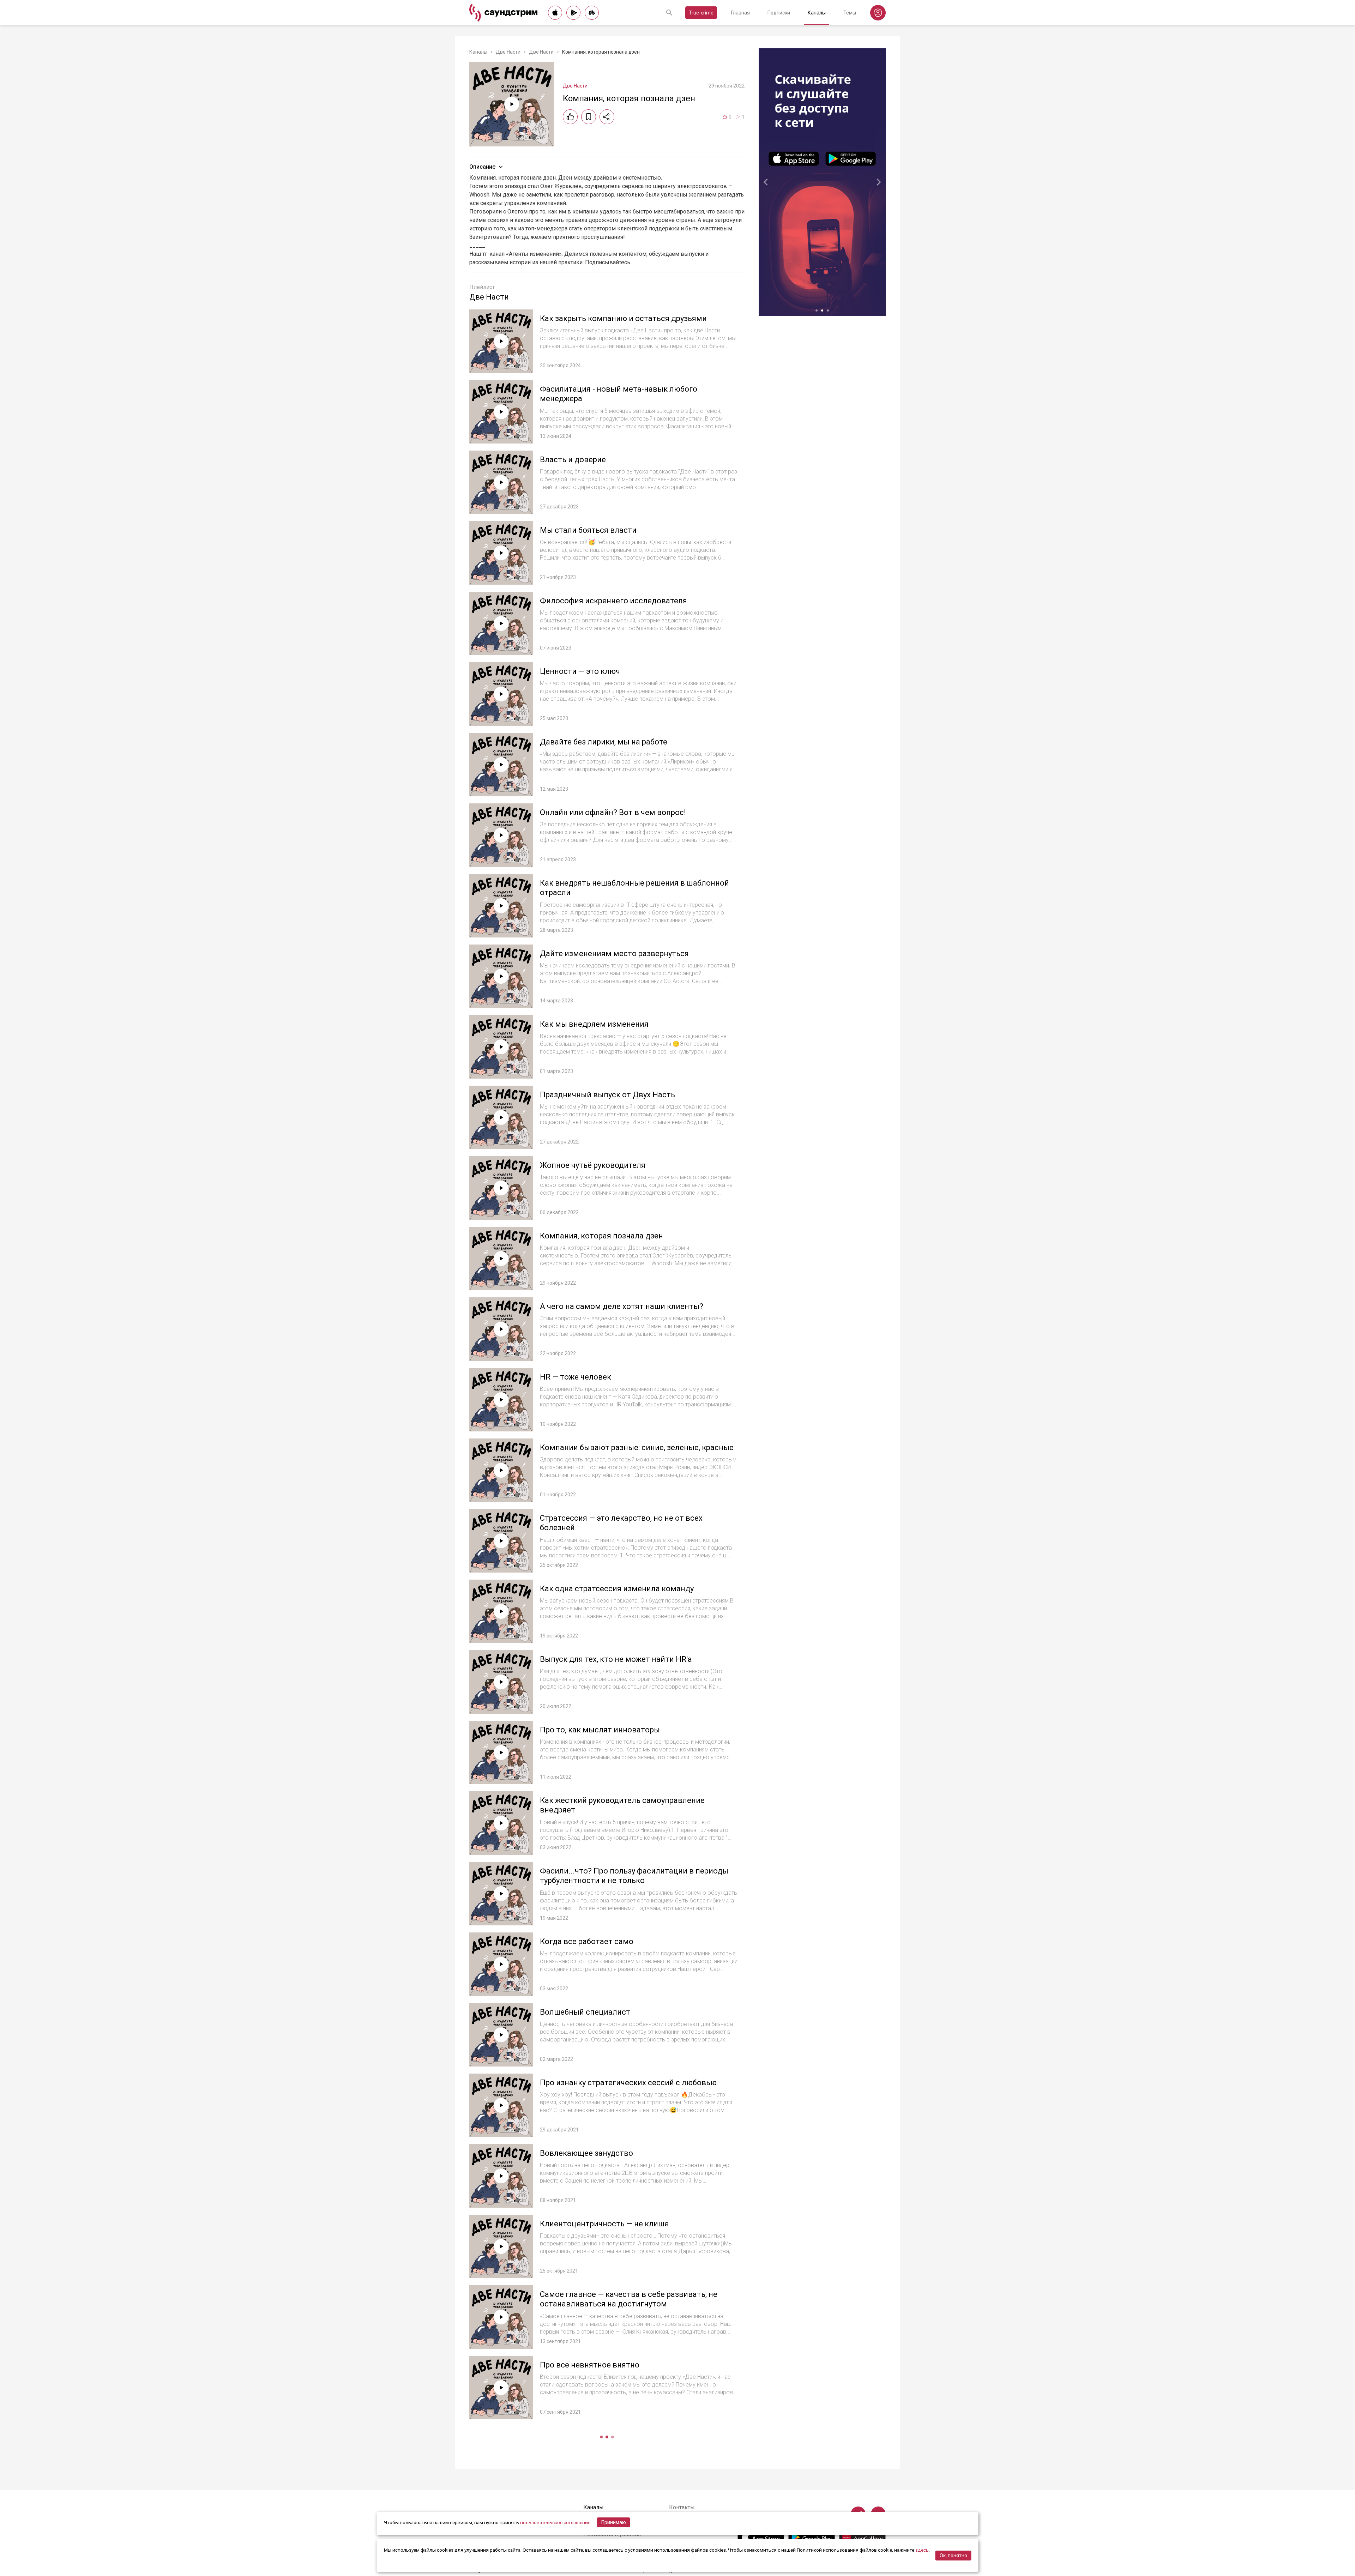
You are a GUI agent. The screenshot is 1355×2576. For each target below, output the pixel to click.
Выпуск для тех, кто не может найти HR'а (616, 1659)
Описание (482, 167)
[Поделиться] (607, 117)
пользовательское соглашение (555, 2522)
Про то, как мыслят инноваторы (600, 1730)
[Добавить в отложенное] (589, 117)
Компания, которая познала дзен (601, 1236)
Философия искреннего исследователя (613, 601)
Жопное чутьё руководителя (593, 1165)
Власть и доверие (573, 460)
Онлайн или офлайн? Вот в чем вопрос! (613, 812)
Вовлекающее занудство (586, 2153)
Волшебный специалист (585, 2012)
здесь (922, 2550)
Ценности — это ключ (580, 671)
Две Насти (508, 52)
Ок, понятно (953, 2556)
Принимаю (614, 2522)
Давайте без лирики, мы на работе (604, 742)
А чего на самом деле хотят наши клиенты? (622, 1306)
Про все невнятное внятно (590, 2365)
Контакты (682, 2507)
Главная (740, 13)
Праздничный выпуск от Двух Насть (607, 1095)
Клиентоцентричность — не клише (604, 2224)
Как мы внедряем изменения (594, 1024)
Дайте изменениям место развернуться (614, 954)
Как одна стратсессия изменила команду (617, 1589)
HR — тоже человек (576, 1377)
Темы (850, 13)
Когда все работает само (587, 1941)
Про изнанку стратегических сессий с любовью (628, 2083)
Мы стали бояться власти (588, 530)
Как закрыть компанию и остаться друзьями (623, 318)
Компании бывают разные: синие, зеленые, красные (637, 1447)
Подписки (779, 13)
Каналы (817, 13)
